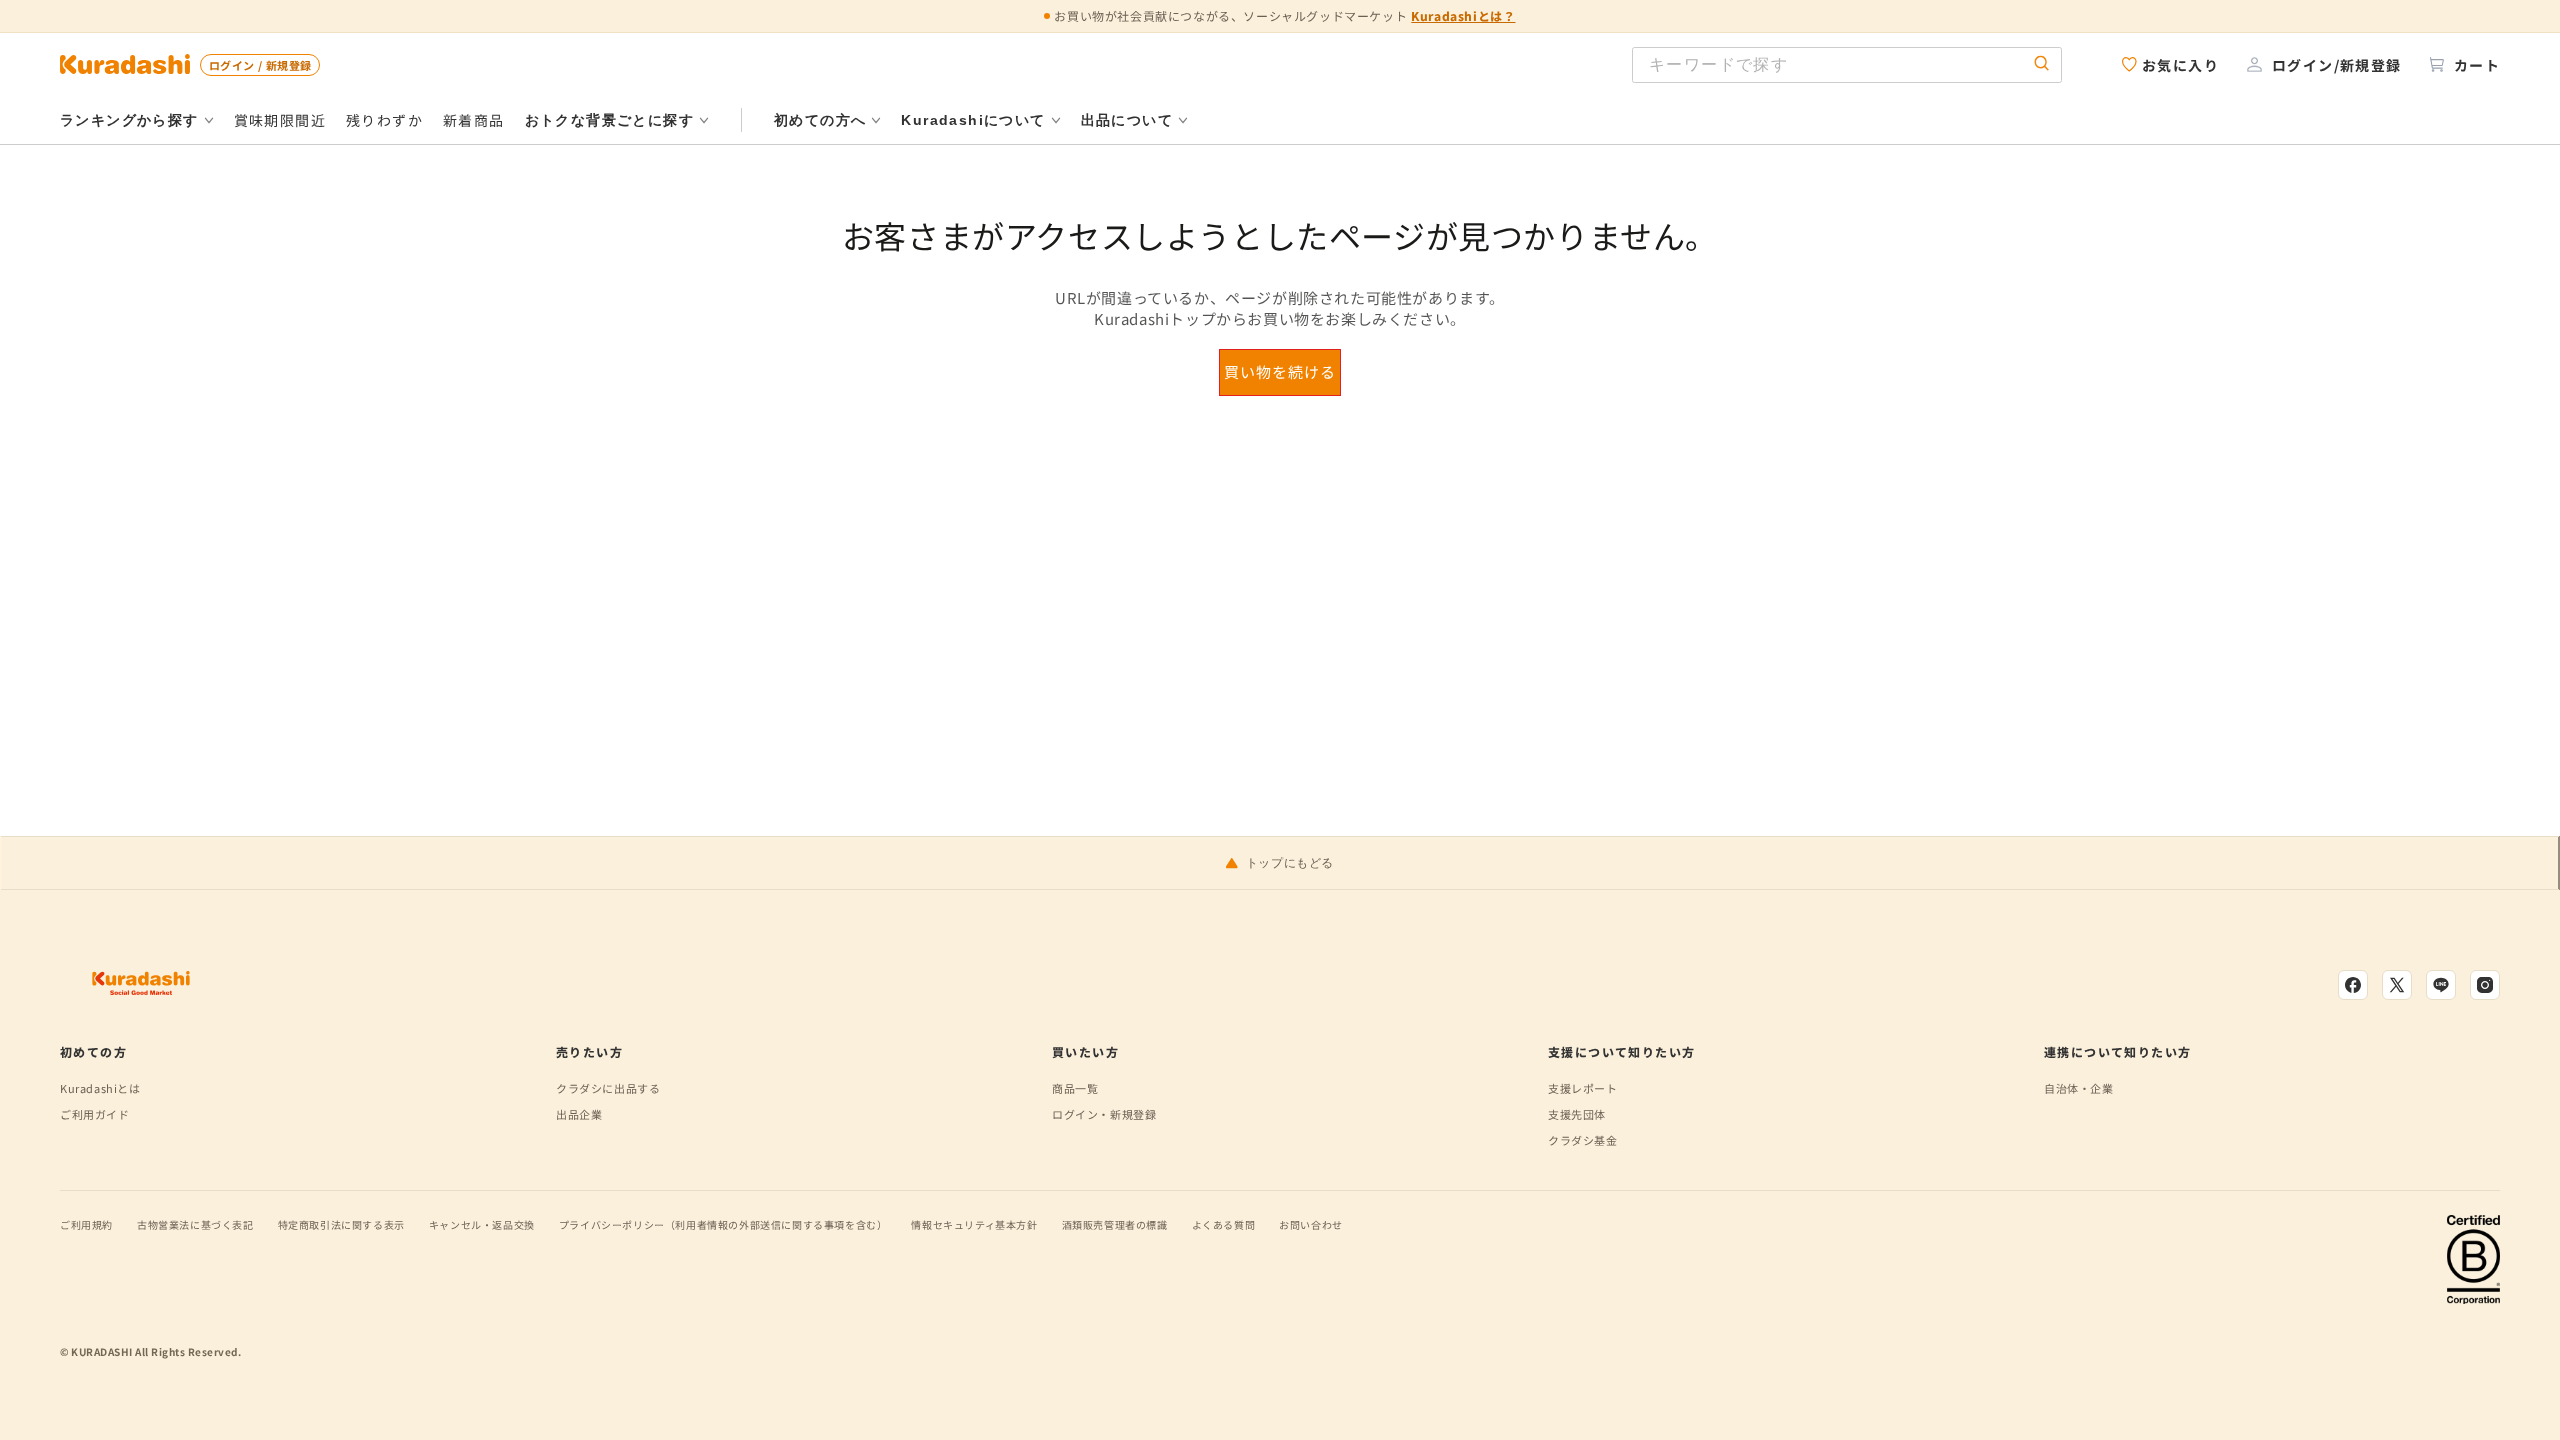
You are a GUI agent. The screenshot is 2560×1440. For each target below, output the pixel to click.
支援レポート (1583, 1088)
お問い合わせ (1311, 1224)
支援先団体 (1577, 1114)
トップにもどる (1290, 863)
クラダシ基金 (1583, 1140)
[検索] (2042, 64)
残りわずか (384, 120)
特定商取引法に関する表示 (341, 1224)
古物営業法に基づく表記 (195, 1224)
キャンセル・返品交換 (482, 1224)
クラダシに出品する (608, 1088)
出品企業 (579, 1114)
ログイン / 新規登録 (260, 65)
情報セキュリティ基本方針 (974, 1224)
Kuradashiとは (100, 1088)
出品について (1127, 120)
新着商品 (474, 120)
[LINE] (2441, 985)
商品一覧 (1075, 1088)
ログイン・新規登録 (1104, 1114)
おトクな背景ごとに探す (609, 120)
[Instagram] (2485, 985)
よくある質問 (1224, 1224)
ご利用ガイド (95, 1114)
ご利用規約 (86, 1224)
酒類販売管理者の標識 (1115, 1224)
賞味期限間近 (280, 120)
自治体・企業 (2079, 1088)
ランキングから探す (129, 120)
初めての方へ (820, 120)
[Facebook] (2353, 985)
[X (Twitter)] (2397, 985)
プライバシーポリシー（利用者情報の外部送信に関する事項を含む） (723, 1224)
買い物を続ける (1280, 371)
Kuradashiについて (973, 120)
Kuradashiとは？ (1463, 15)
